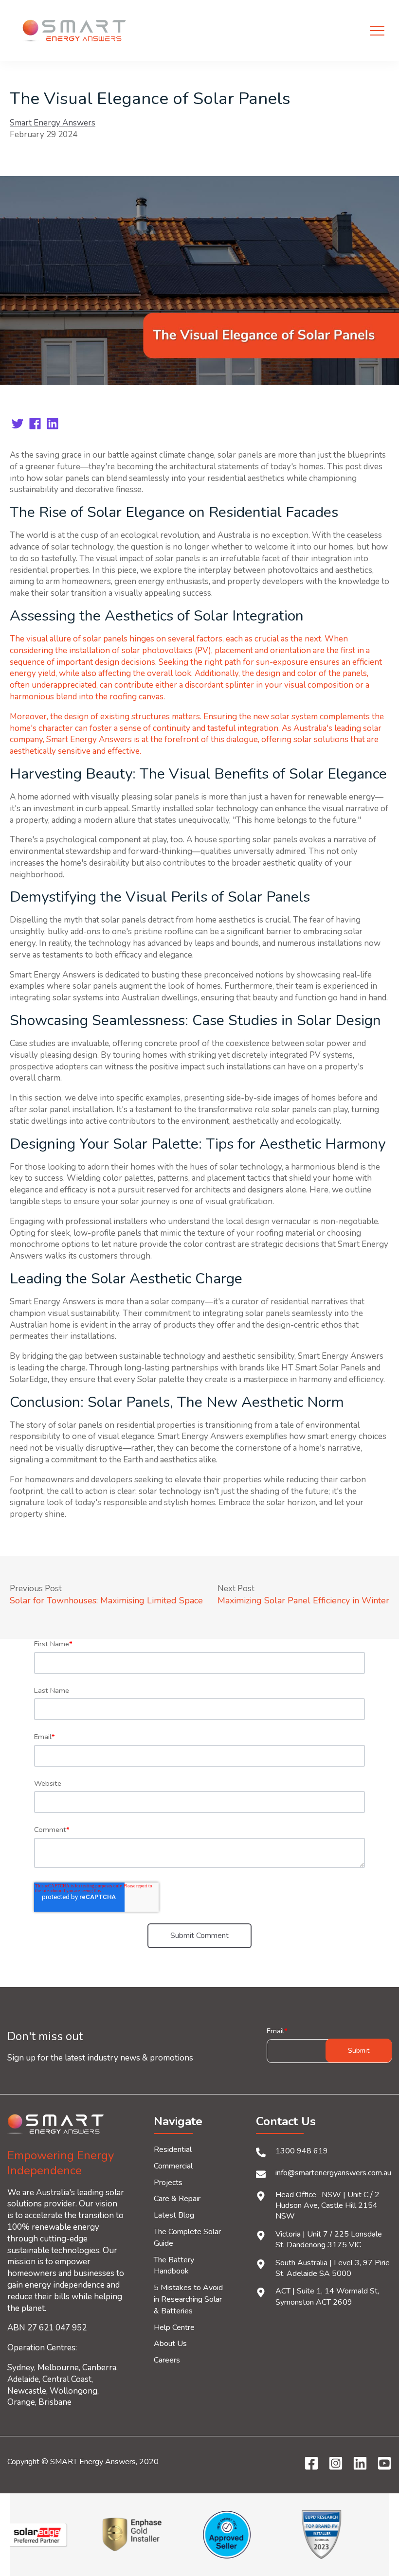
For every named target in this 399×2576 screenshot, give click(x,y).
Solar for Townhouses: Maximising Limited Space (106, 1600)
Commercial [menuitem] (173, 2166)
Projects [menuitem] (168, 2183)
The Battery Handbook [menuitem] (174, 2266)
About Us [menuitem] (170, 2344)
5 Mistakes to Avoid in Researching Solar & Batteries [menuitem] (188, 2299)
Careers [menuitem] (167, 2360)
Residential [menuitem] (173, 2150)
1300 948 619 (302, 2151)
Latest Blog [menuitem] (174, 2215)
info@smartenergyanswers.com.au (333, 2173)
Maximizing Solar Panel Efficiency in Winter (303, 1600)
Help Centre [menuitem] (174, 2327)
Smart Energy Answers (53, 123)
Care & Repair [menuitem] (177, 2199)
